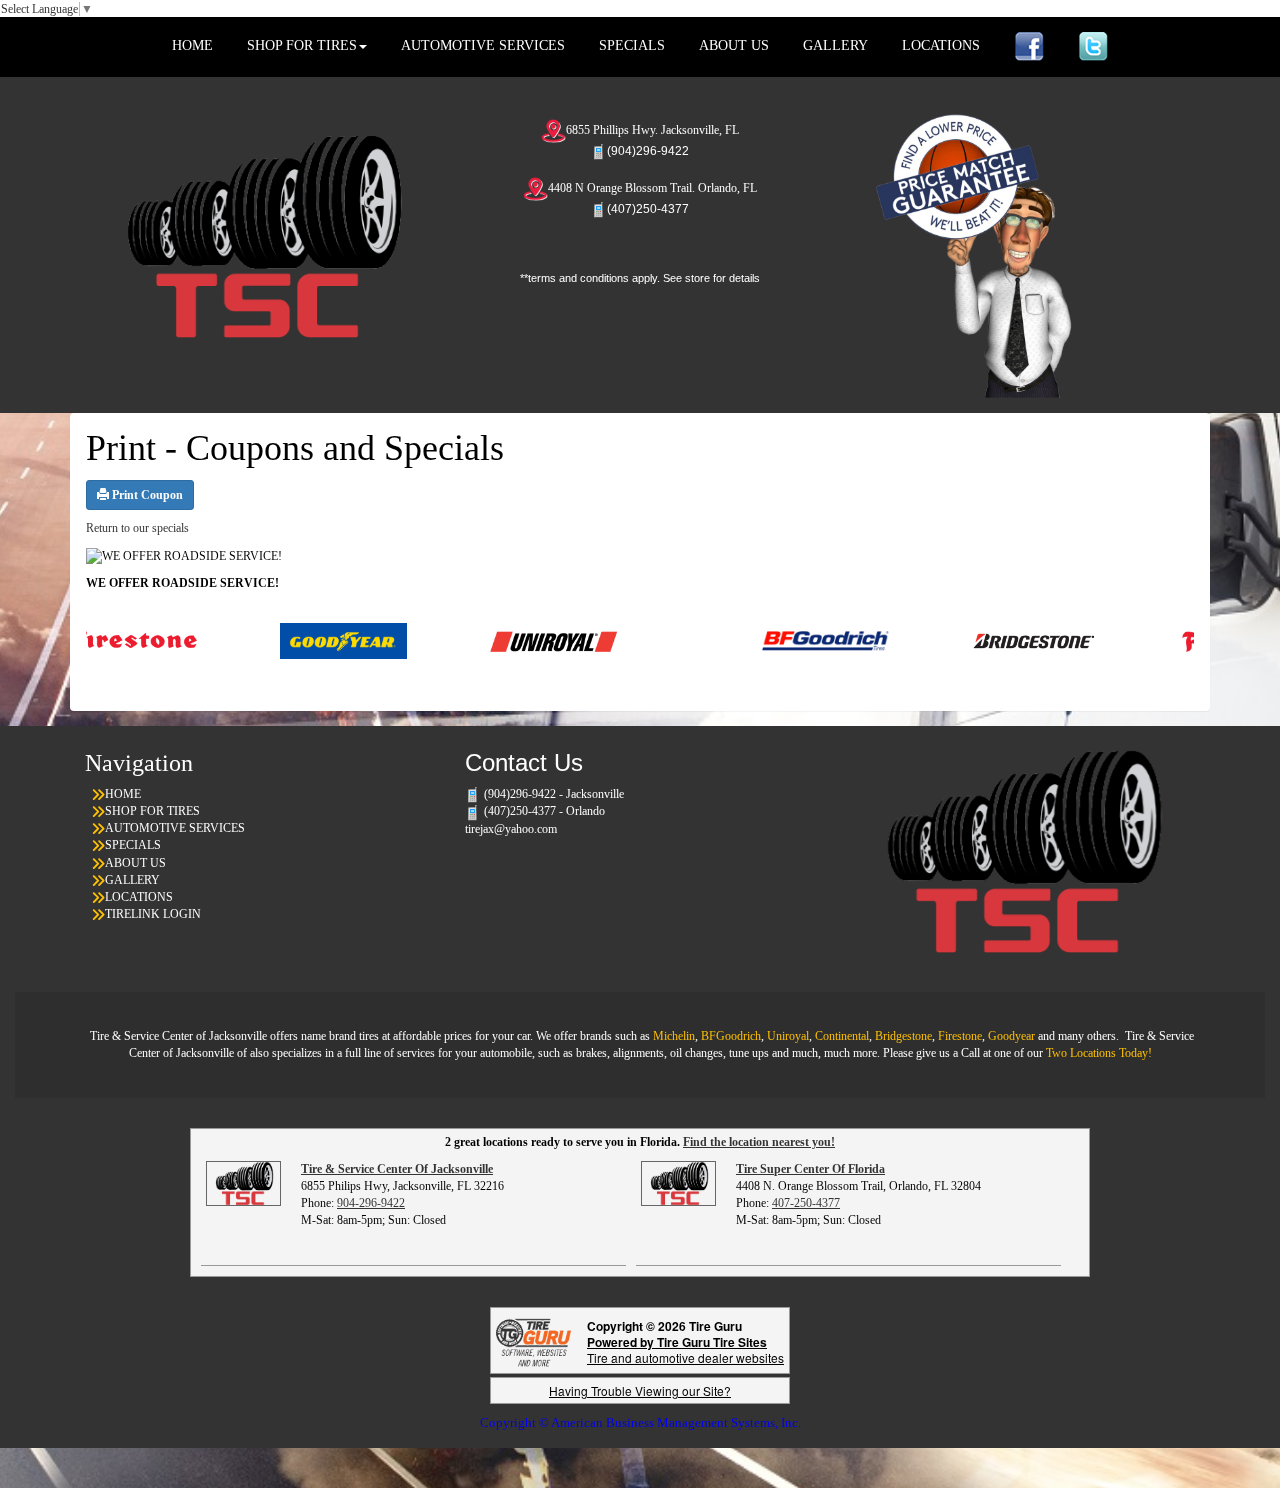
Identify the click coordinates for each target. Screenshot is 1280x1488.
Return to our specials (137, 528)
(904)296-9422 (648, 151)
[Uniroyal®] (525, 640)
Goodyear (1013, 1036)
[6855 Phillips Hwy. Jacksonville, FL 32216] (535, 188)
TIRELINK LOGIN (153, 914)
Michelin (674, 1036)
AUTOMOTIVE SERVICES (483, 45)
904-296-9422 (371, 1203)
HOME (192, 45)
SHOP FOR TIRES (302, 45)
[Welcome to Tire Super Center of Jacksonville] (260, 235)
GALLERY (835, 45)
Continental (842, 1036)
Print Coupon (146, 495)
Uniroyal (788, 1036)
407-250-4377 (806, 1203)
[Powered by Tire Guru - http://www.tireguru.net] (533, 1340)
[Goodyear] (315, 640)
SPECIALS (632, 45)
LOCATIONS (941, 45)
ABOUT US (734, 45)
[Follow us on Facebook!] (1029, 47)
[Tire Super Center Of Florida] (678, 1182)
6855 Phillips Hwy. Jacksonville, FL (652, 130)
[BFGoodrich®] (797, 640)
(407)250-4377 (648, 209)
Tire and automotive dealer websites (685, 1349)
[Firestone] (105, 640)
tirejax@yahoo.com (511, 829)
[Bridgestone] (1007, 640)
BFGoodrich (731, 1036)
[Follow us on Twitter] (1093, 47)
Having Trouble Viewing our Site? (640, 1390)
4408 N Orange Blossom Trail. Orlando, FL (652, 188)
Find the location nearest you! (759, 1142)
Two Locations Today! (1099, 1053)
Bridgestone (903, 1036)
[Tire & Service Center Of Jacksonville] (243, 1182)
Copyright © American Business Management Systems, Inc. (640, 1422)
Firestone (960, 1036)
